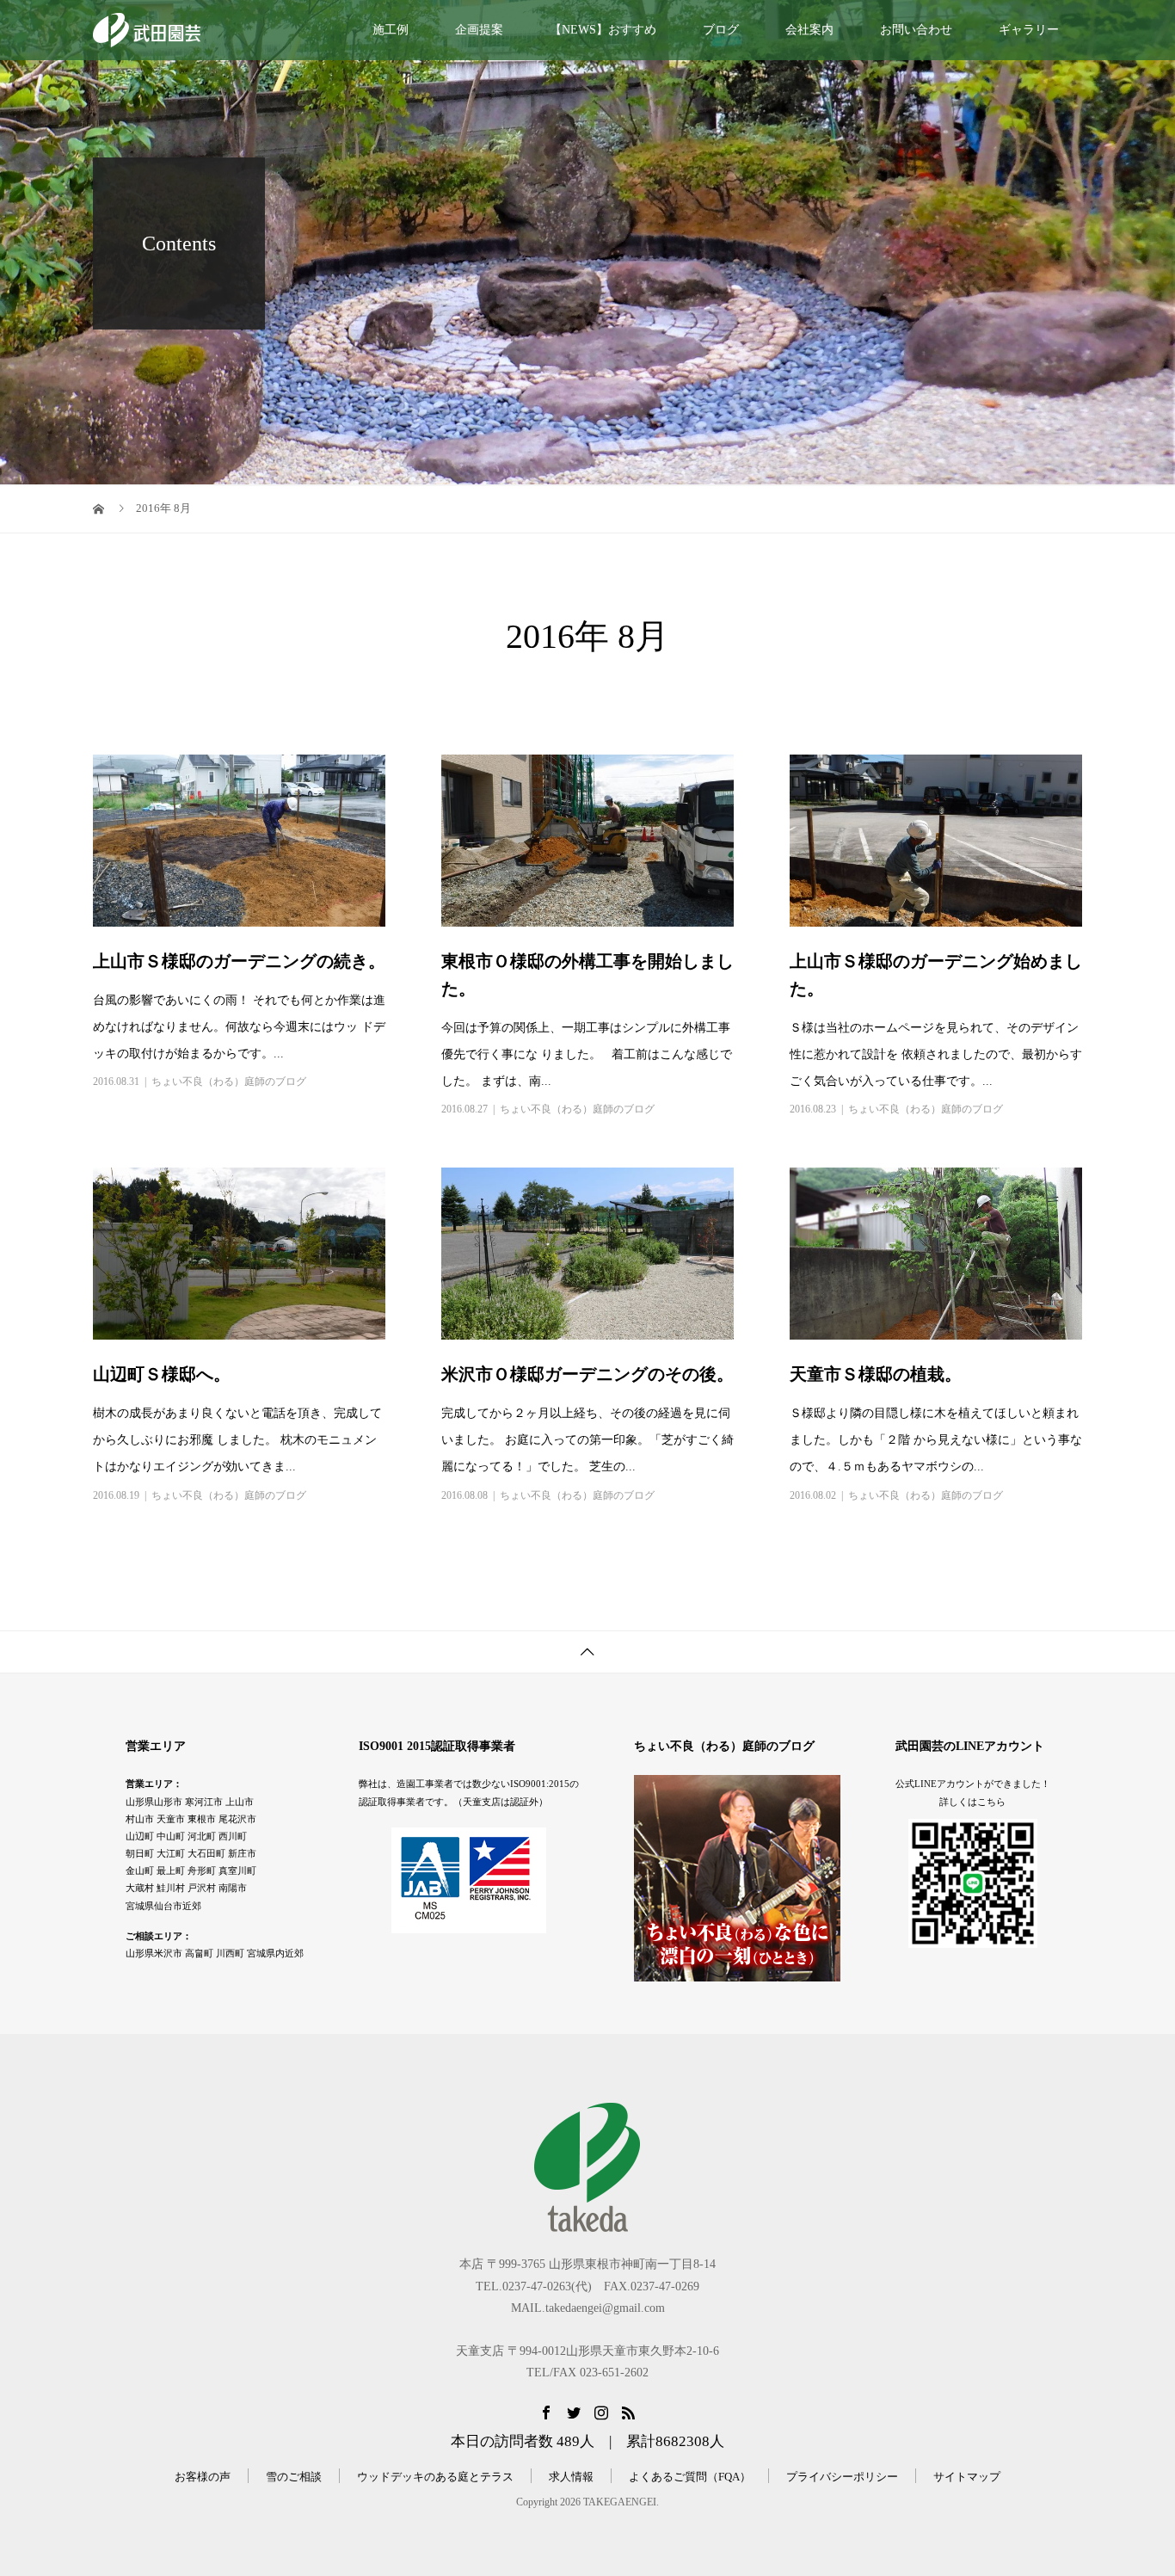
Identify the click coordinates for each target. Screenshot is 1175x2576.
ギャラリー (1029, 30)
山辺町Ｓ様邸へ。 (162, 1374)
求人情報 (571, 2477)
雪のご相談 (294, 2477)
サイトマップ (967, 2477)
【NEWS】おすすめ (603, 30)
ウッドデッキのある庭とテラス (435, 2477)
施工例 (391, 30)
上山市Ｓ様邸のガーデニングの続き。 (239, 961)
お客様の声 (203, 2477)
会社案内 (809, 30)
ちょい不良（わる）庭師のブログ (229, 1082)
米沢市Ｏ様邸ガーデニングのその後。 (587, 1374)
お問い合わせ (916, 30)
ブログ (721, 30)
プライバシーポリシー (842, 2477)
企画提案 (479, 30)
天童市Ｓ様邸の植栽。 (876, 1374)
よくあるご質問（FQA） (690, 2477)
